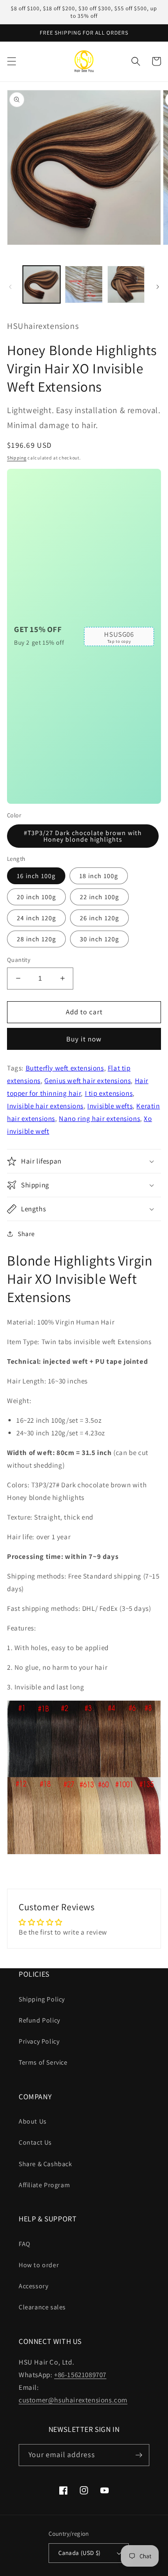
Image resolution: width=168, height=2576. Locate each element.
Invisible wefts (110, 1106)
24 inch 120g (36, 918)
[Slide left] (10, 287)
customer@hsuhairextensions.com (73, 2400)
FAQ (24, 2244)
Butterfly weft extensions (65, 1068)
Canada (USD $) (80, 2553)
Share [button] (26, 1234)
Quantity (19, 960)
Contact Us (35, 2142)
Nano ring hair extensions (99, 1118)
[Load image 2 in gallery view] (84, 284)
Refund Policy (39, 2020)
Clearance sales (42, 2307)
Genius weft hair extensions (87, 1081)
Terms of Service (43, 2062)
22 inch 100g (99, 897)
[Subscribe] (139, 2455)
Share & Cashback (45, 2164)
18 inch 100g (99, 876)
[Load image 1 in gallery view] (42, 284)
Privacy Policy (39, 2041)
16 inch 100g (36, 876)
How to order (39, 2265)
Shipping (17, 458)
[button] (12, 61)
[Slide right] (158, 287)
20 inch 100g (36, 897)
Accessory (33, 2286)
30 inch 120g (99, 939)
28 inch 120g (36, 939)
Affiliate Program (44, 2185)
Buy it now (84, 1039)
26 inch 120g (99, 918)
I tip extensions (109, 1093)
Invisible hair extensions (45, 1106)
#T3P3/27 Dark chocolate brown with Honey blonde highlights (83, 836)
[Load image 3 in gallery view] (126, 284)
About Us (33, 2121)
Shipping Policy (42, 1999)
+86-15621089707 (80, 2375)
